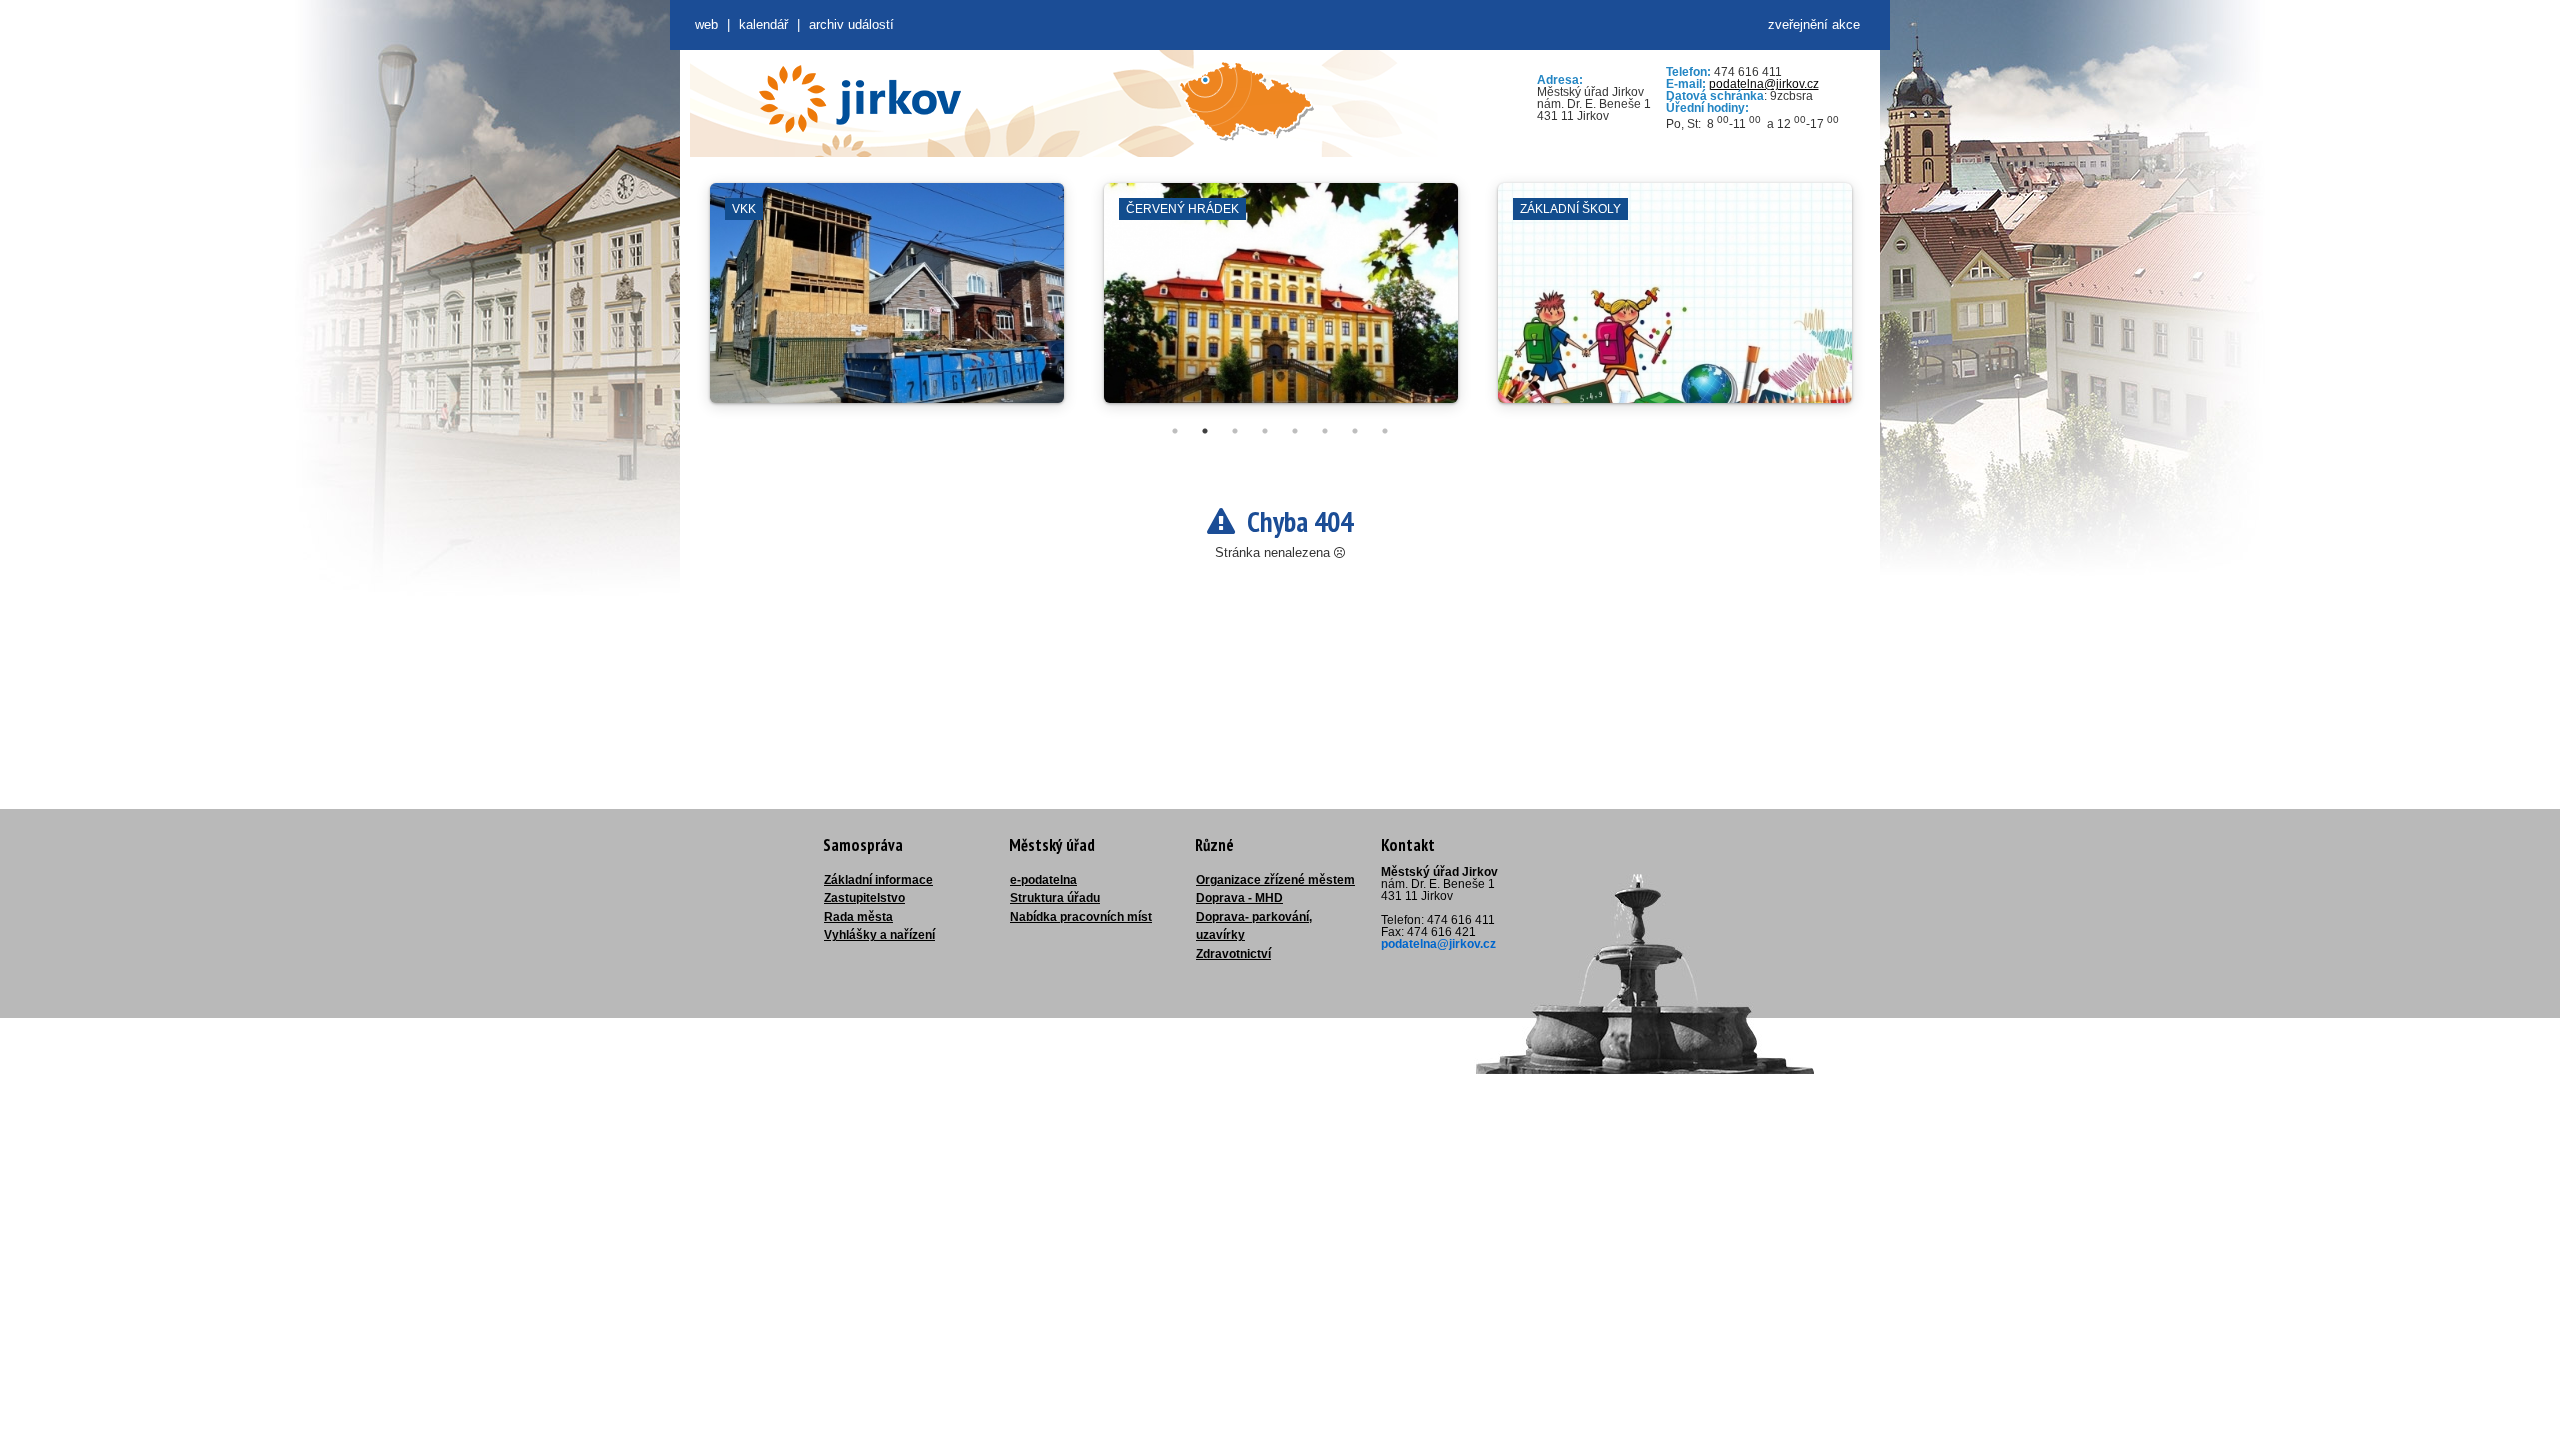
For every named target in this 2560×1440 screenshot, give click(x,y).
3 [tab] (1235, 431)
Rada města (858, 917)
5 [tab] (1295, 431)
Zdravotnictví (1233, 954)
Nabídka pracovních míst (1081, 917)
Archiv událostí (851, 24)
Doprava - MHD (1239, 898)
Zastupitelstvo (864, 898)
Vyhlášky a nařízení (879, 935)
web (706, 24)
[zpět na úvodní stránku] (860, 99)
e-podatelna (1043, 880)
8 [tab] (1385, 431)
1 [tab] (1175, 431)
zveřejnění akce (1814, 24)
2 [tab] (1205, 431)
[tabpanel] (887, 303)
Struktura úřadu (1055, 898)
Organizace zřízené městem (1275, 880)
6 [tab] (1325, 431)
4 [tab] (1265, 431)
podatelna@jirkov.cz (1764, 84)
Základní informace (878, 880)
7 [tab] (1355, 431)
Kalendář (763, 24)
